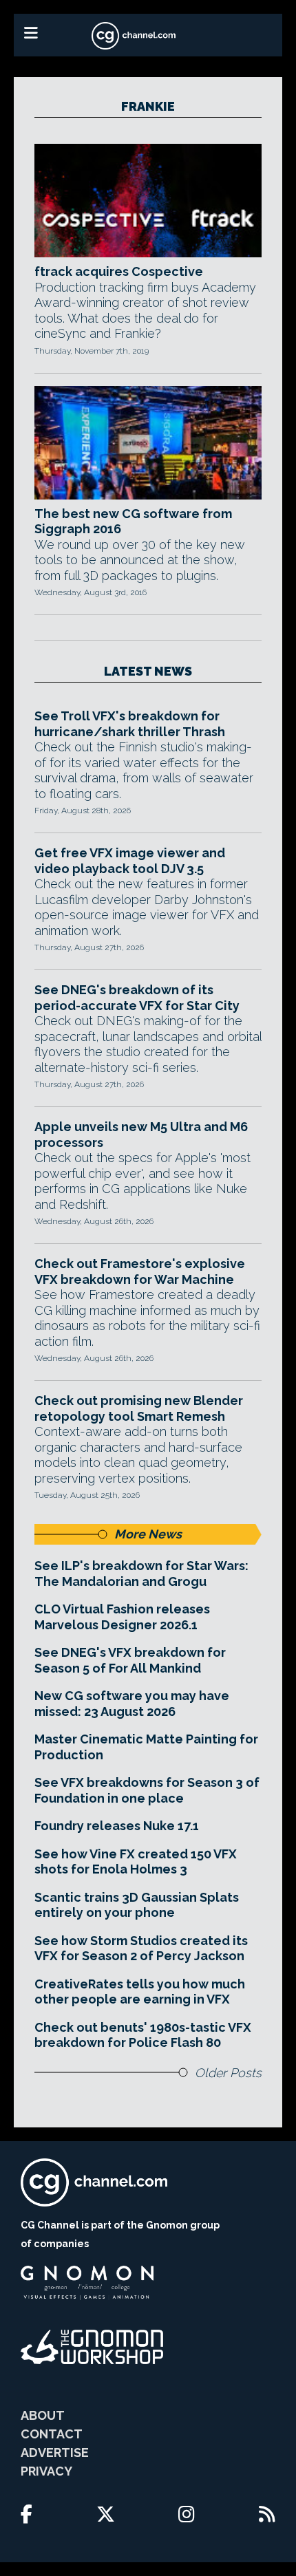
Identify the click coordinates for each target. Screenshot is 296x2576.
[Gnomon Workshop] (92, 2347)
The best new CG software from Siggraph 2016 (133, 522)
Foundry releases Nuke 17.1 (117, 1826)
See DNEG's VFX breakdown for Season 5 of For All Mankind (130, 1660)
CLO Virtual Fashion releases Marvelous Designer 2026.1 (122, 1617)
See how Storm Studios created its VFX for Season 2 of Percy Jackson (141, 1949)
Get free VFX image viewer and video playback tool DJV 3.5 (130, 861)
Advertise (55, 2452)
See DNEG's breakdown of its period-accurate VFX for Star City (137, 998)
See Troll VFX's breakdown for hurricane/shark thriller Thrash (130, 724)
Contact (52, 2434)
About (43, 2415)
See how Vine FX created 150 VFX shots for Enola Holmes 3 (136, 1862)
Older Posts (228, 2073)
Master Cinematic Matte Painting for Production (146, 1747)
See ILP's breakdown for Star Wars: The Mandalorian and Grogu (141, 1574)
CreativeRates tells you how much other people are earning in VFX (140, 1992)
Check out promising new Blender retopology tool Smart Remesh (139, 1408)
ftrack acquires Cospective (119, 271)
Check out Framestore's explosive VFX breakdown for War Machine (140, 1271)
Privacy (46, 2471)
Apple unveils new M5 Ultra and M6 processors (141, 1135)
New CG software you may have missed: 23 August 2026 (132, 1704)
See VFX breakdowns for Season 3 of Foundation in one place (147, 1790)
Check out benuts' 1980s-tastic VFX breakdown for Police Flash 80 (143, 2035)
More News (148, 1534)
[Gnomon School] (87, 2283)
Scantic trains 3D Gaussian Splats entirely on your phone (137, 1905)
